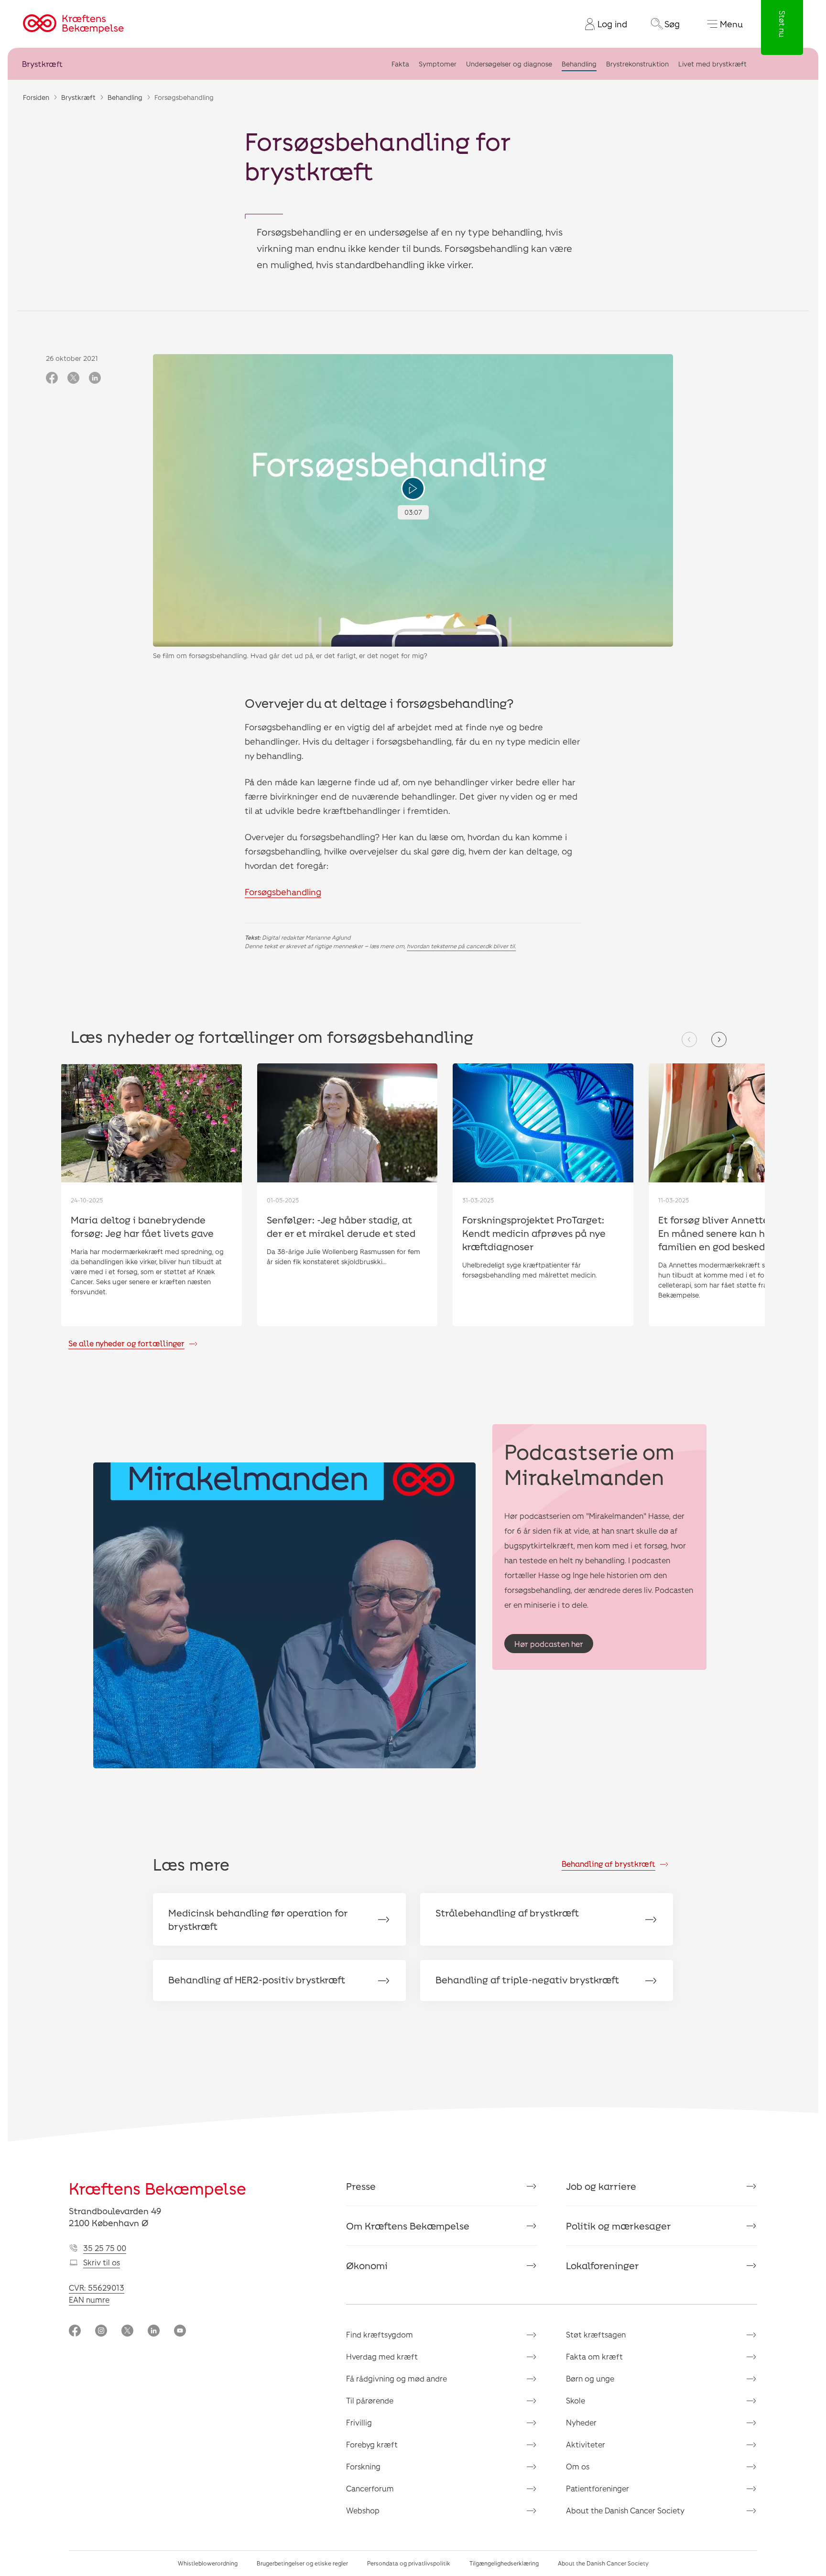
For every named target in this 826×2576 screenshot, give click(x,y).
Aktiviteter (586, 2444)
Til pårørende (370, 2400)
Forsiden (36, 97)
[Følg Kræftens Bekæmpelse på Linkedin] (154, 2332)
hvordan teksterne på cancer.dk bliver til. (461, 946)
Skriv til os (102, 2262)
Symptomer (438, 64)
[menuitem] (602, 24)
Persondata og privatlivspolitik (409, 2563)
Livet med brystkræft (712, 64)
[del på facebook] (52, 379)
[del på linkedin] (95, 379)
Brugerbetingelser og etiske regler (302, 2563)
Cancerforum (370, 2488)
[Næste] (719, 1039)
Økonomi (367, 2265)
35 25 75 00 (105, 2248)
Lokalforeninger (603, 2265)
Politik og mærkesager (619, 2226)
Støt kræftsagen (596, 2334)
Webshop (363, 2510)
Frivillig (359, 2422)
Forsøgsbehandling (283, 892)
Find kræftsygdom (380, 2334)
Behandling (579, 64)
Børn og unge (590, 2378)
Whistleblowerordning (208, 2563)
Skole (576, 2400)
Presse (361, 2186)
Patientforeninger (598, 2488)
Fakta (400, 64)
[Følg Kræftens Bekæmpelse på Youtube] (180, 2332)
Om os (578, 2466)
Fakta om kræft (594, 2356)
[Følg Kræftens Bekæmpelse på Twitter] (127, 2332)
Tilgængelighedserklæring (504, 2563)
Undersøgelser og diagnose (509, 64)
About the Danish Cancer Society (625, 2510)
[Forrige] (689, 1039)
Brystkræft (42, 64)
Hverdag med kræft (382, 2356)
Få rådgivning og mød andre (397, 2378)
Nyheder (581, 2422)
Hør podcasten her (549, 1644)
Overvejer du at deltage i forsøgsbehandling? (379, 703)
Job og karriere (601, 2186)
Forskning (363, 2466)
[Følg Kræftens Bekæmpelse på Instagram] (101, 2332)
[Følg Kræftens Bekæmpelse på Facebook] (75, 2332)
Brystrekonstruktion (637, 64)
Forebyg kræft (372, 2444)
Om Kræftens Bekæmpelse (408, 2226)
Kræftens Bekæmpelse (158, 2188)
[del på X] (73, 379)
